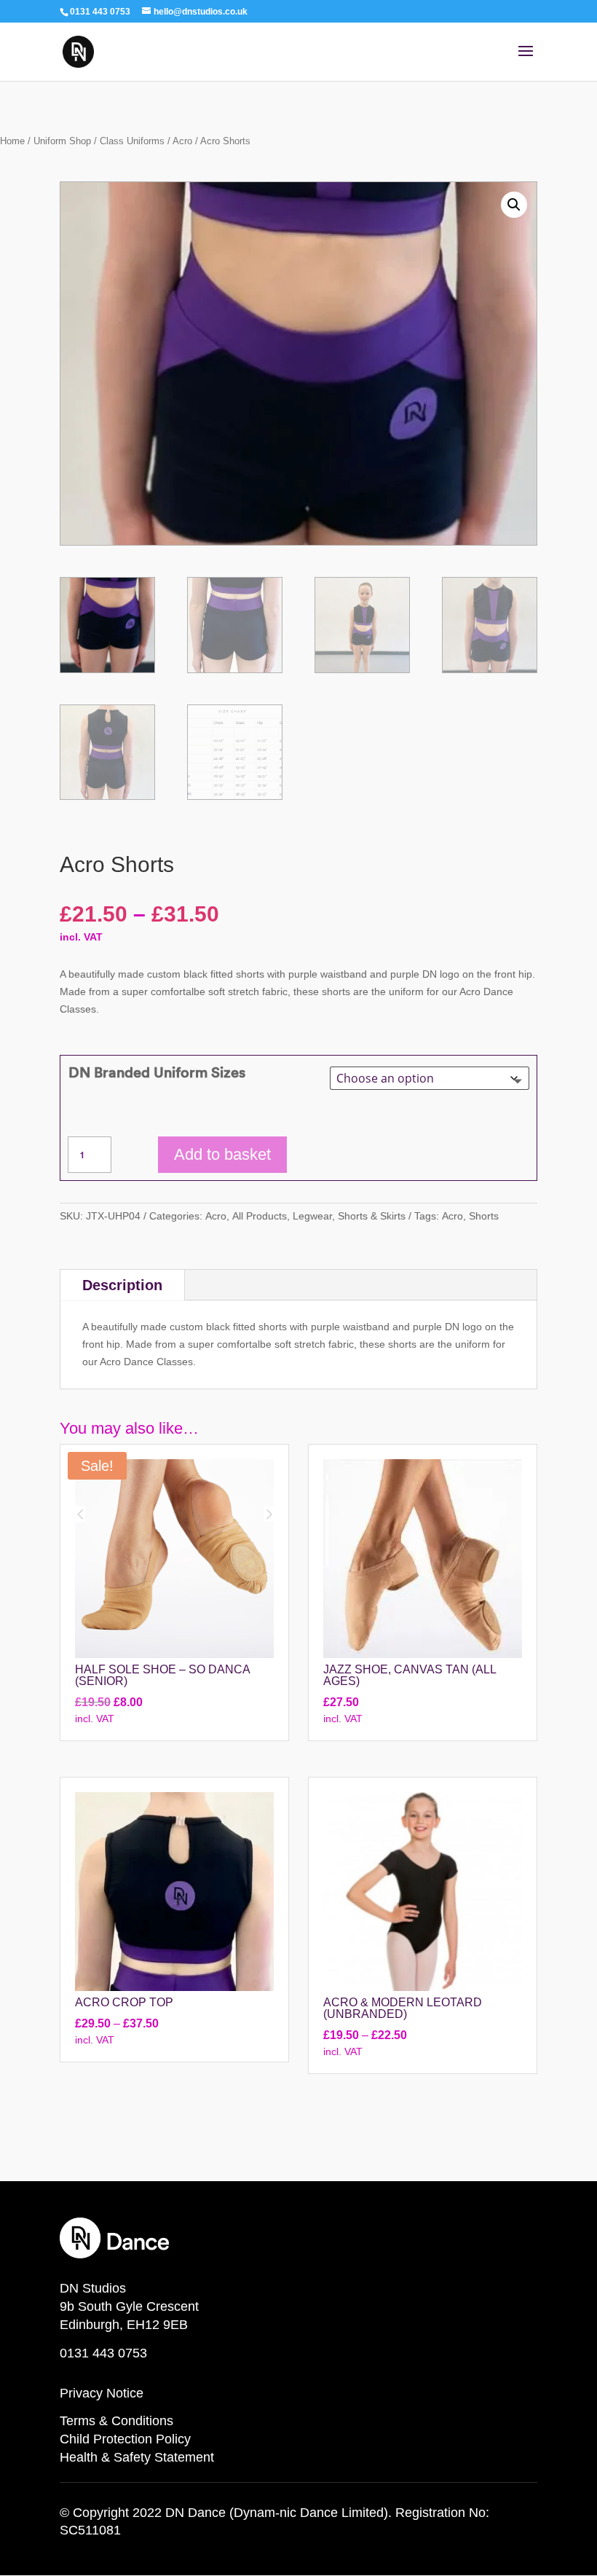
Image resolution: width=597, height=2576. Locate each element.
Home (12, 141)
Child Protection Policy (125, 2439)
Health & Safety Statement (137, 2457)
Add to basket (222, 1154)
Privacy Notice (102, 2393)
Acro (182, 141)
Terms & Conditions (116, 2421)
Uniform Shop (62, 141)
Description (122, 1285)
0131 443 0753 (103, 2353)
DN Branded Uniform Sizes (157, 1072)
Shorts (484, 1216)
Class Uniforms (132, 141)
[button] (514, 205)
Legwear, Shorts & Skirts (349, 1216)
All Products (260, 1216)
